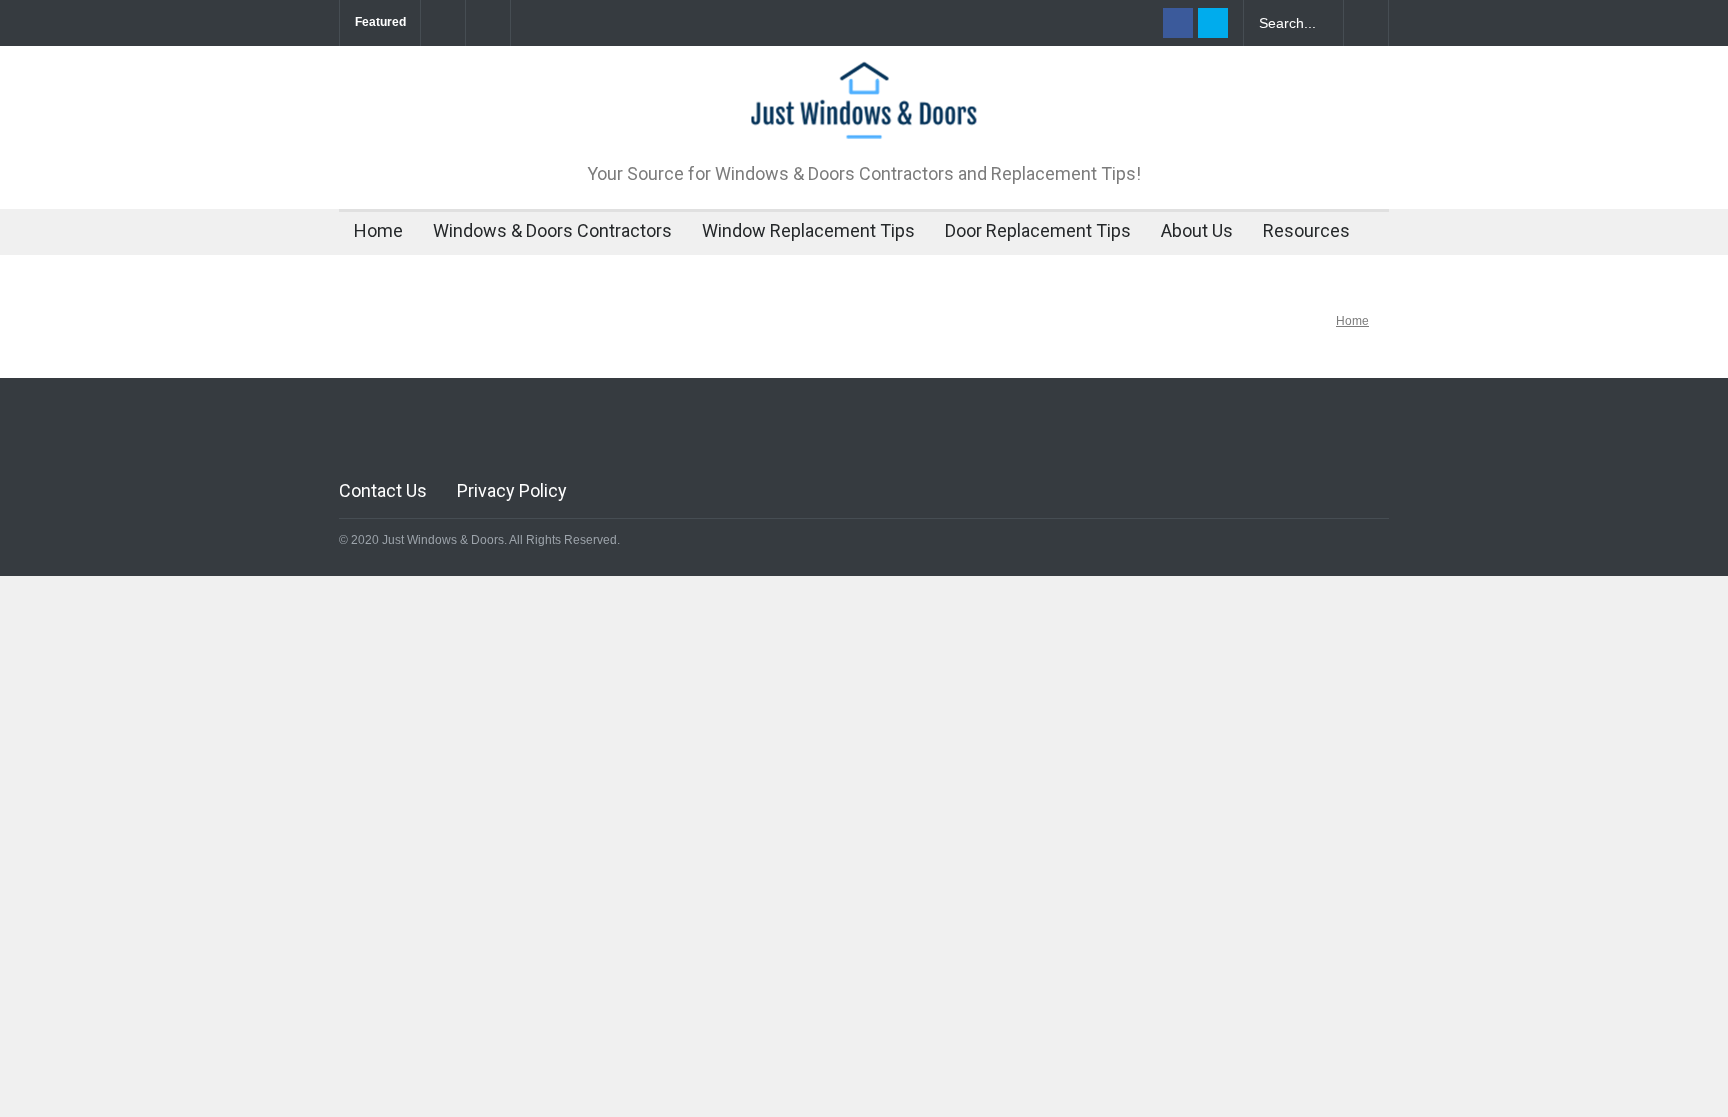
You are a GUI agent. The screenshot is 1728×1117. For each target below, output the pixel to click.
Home (378, 230)
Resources (1306, 230)
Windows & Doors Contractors (552, 230)
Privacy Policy (512, 490)
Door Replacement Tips (1038, 230)
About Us (1197, 230)
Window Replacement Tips (808, 230)
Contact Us (383, 490)
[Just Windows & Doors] (864, 114)
